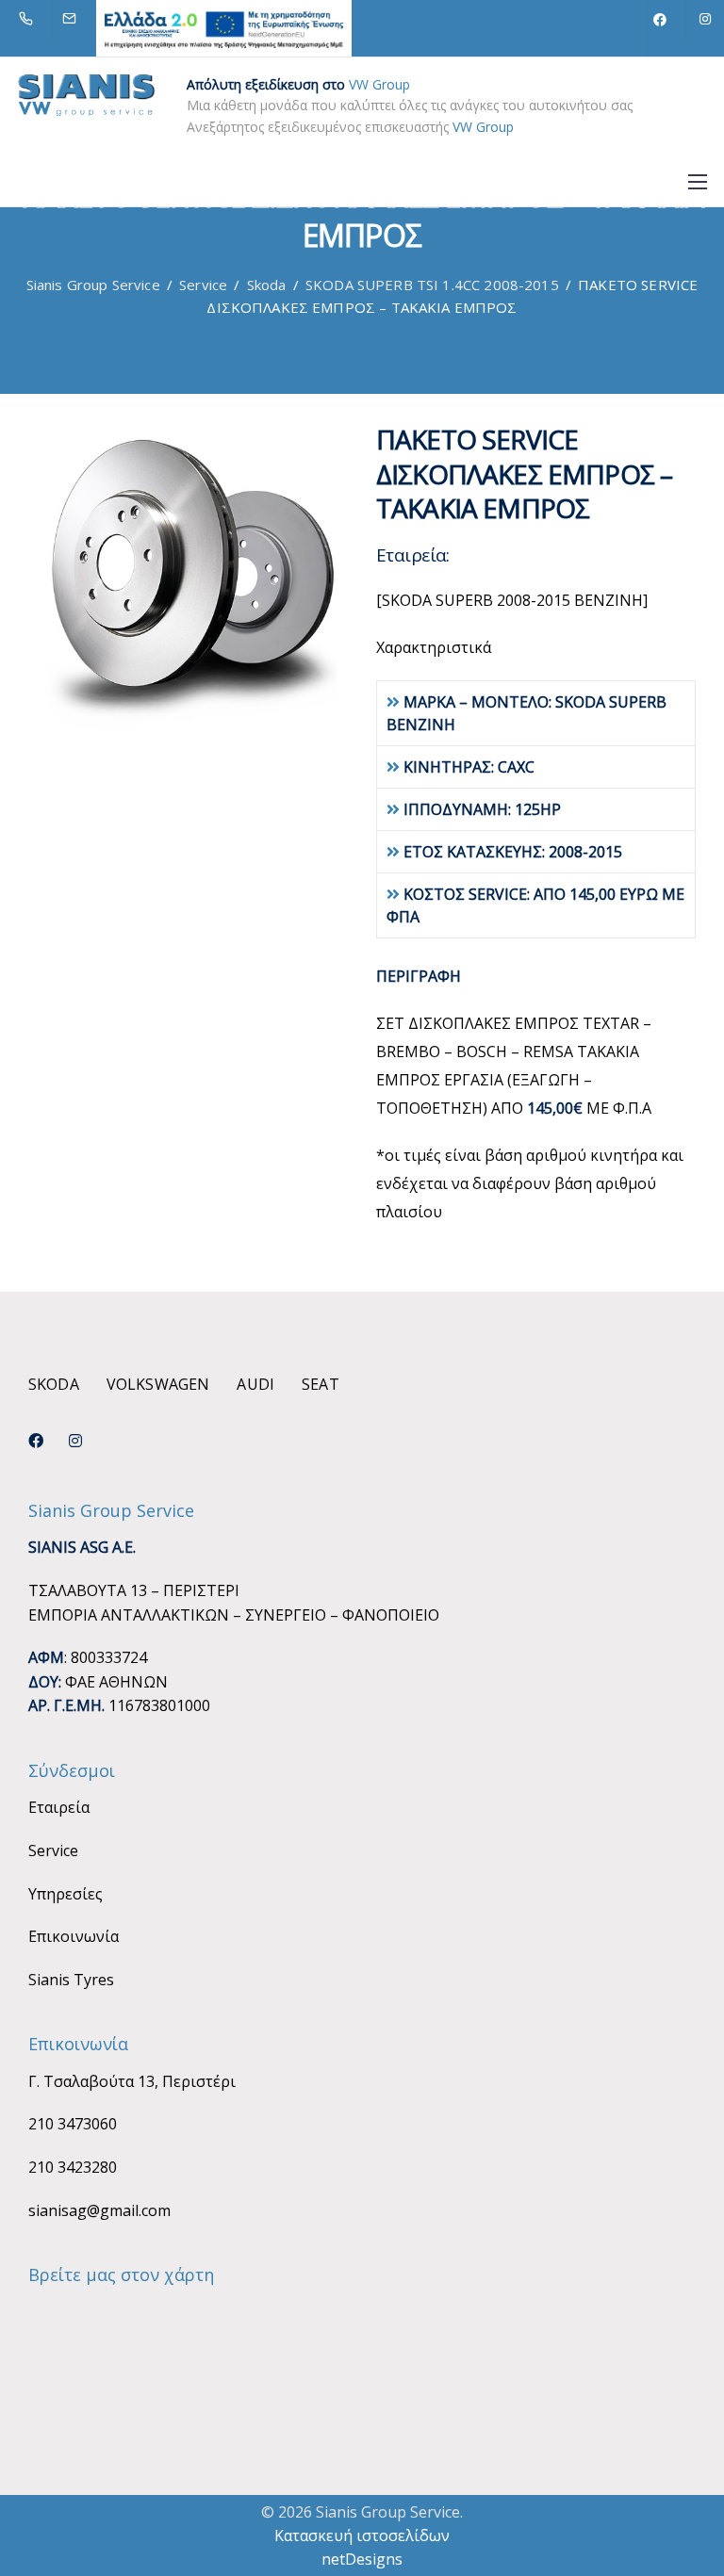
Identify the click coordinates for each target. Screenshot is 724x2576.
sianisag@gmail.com (99, 2210)
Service (53, 1850)
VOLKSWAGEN (158, 1384)
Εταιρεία (59, 1807)
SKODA (54, 1384)
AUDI (255, 1384)
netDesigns (362, 2559)
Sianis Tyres (71, 1980)
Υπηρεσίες (66, 1894)
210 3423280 (73, 2167)
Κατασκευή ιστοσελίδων (362, 2535)
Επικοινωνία (74, 1936)
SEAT (321, 1384)
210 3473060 (73, 2124)
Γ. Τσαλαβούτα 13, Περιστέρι (132, 2081)
